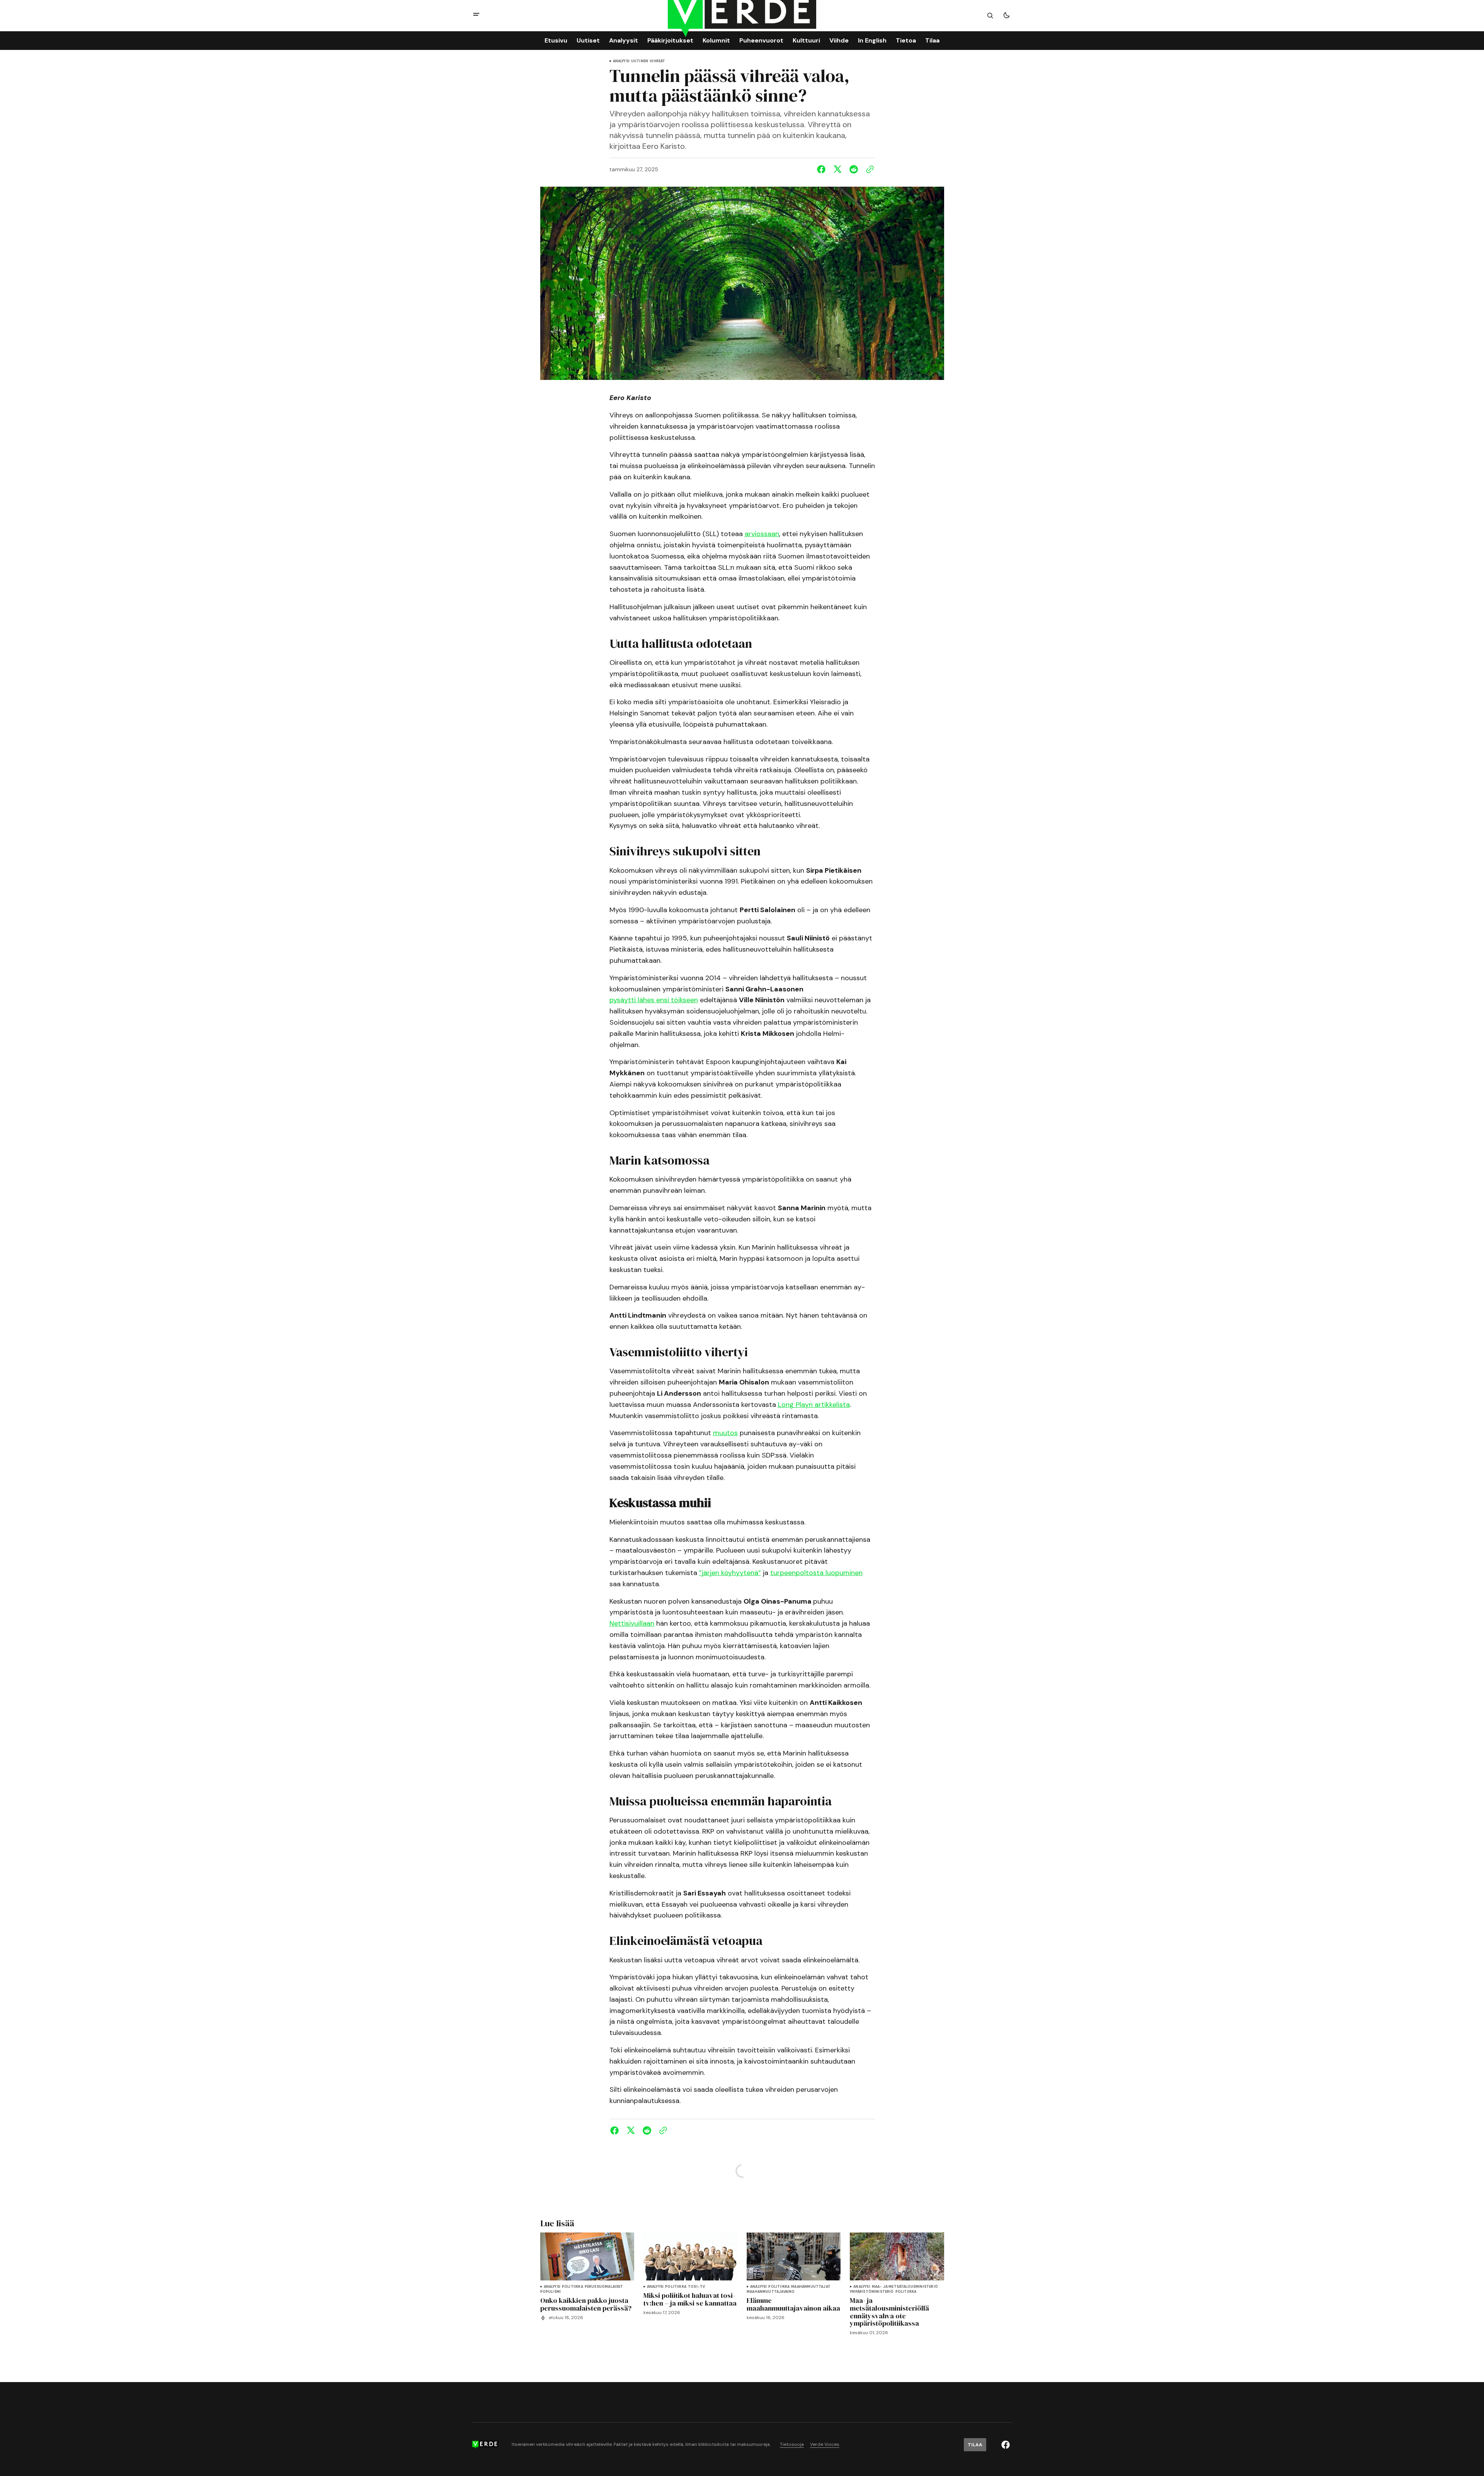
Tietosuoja (792, 2444)
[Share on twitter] (837, 169)
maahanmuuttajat (811, 2287)
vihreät (657, 61)
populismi (551, 2292)
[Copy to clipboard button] (868, 169)
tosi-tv (696, 2287)
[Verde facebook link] (1006, 2445)
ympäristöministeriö (872, 2292)
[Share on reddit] (854, 169)
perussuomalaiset (604, 2287)
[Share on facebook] (823, 169)
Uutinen (640, 61)
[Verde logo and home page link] (485, 2445)
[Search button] (990, 15)
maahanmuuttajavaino (771, 2292)
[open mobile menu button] (476, 15)
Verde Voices (825, 2444)
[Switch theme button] (1006, 15)
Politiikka (573, 2287)
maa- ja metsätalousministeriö (905, 2287)
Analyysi (621, 61)
